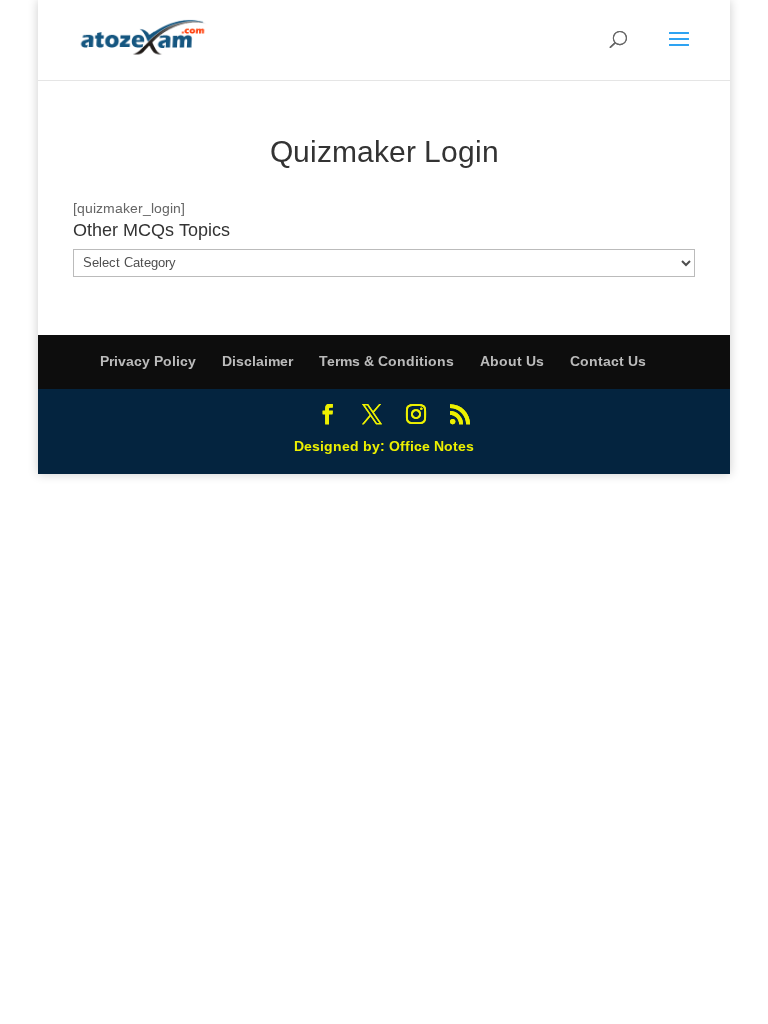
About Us (512, 361)
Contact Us (608, 361)
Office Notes (431, 446)
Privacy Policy (148, 361)
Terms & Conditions (386, 361)
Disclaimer (257, 361)
